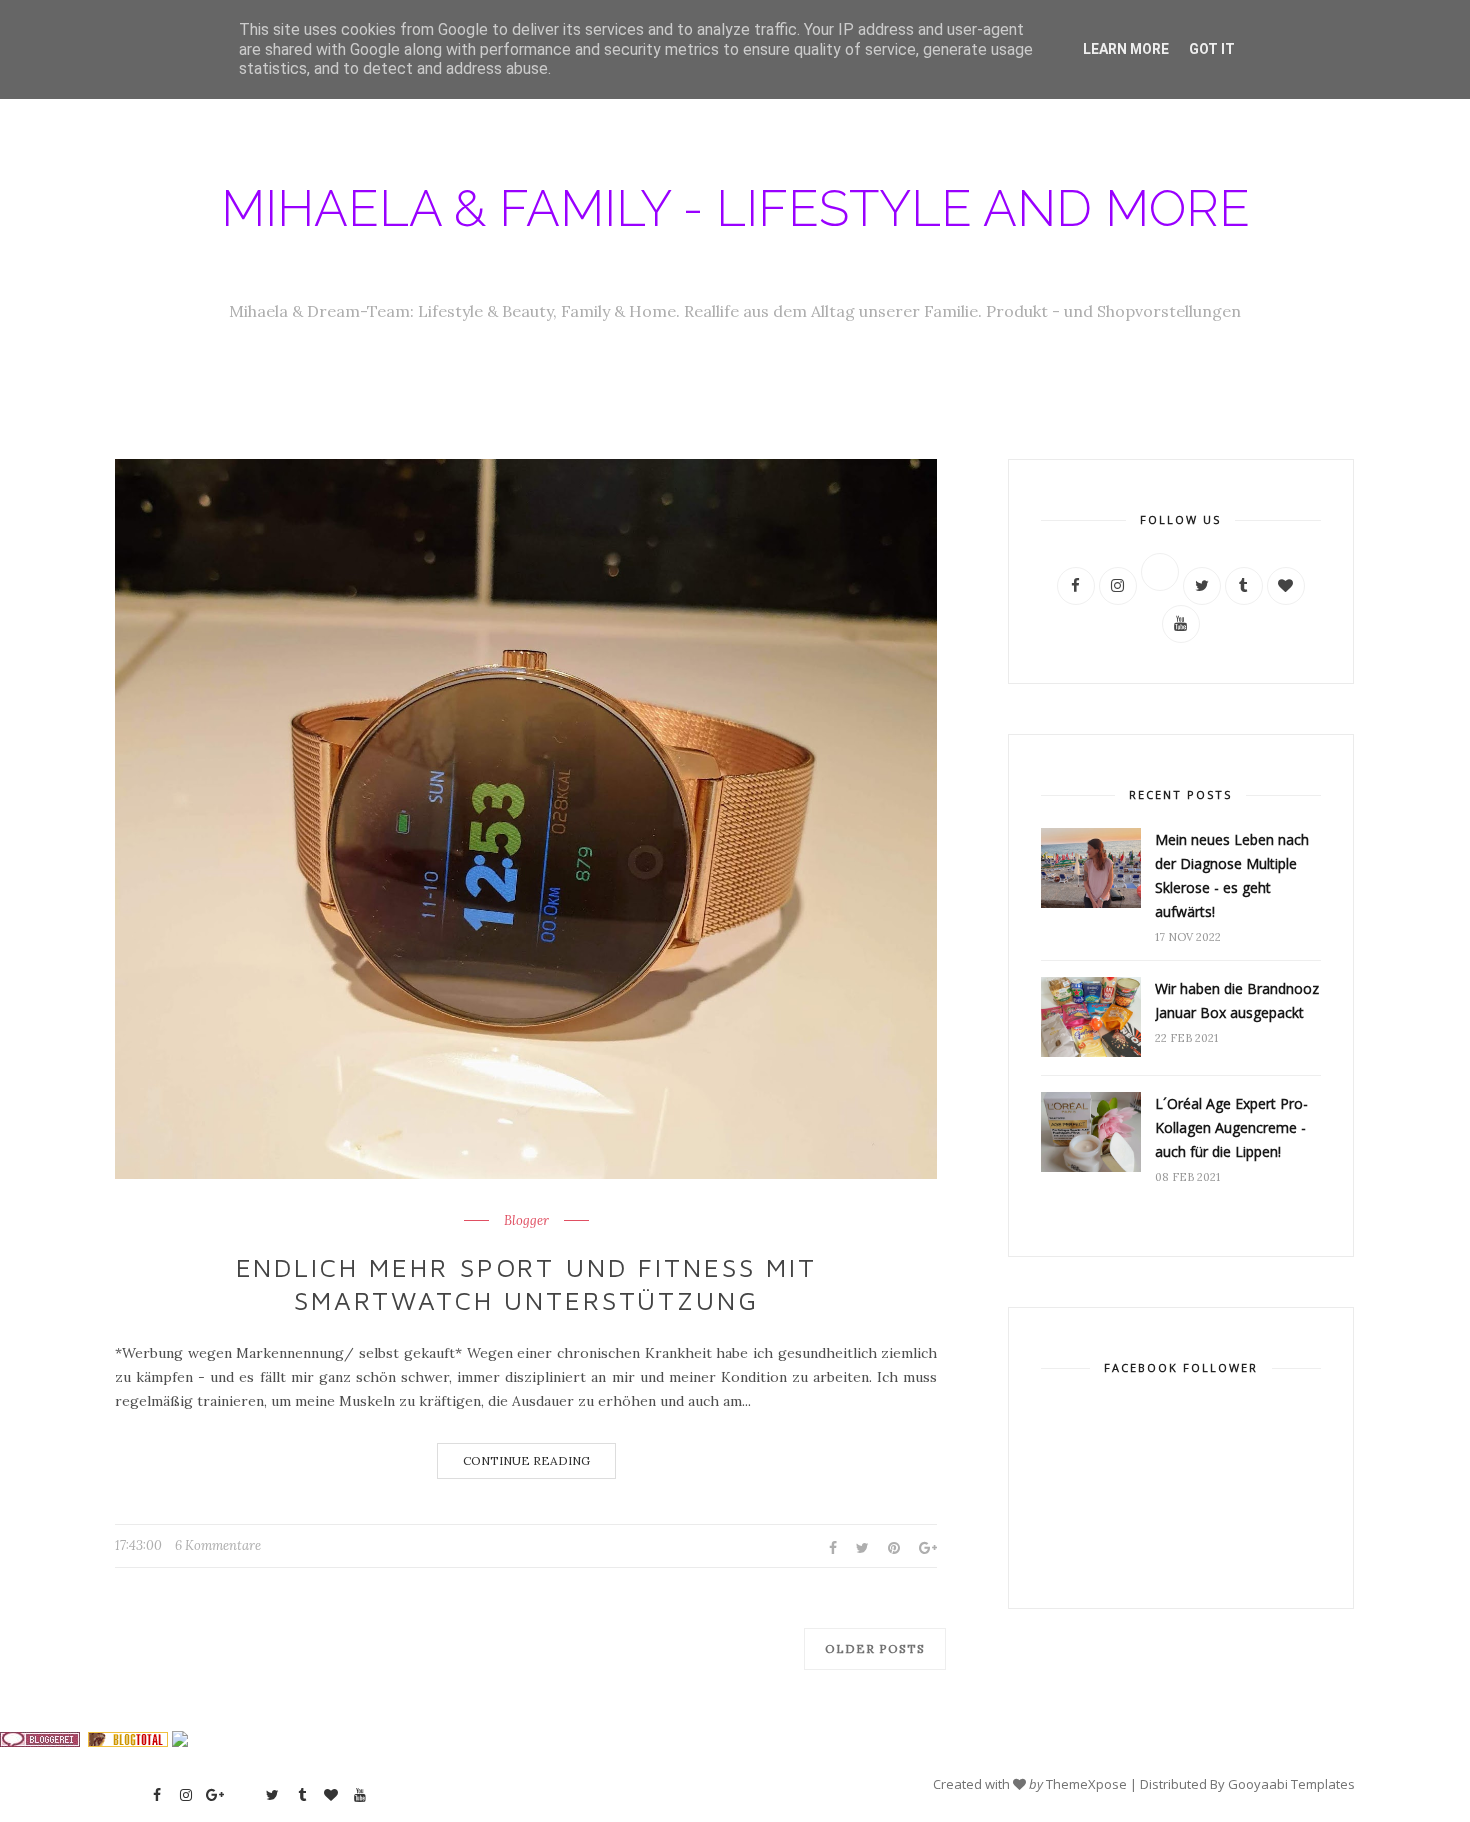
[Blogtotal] (128, 1742)
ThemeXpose (1086, 1784)
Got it (1212, 49)
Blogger (526, 1221)
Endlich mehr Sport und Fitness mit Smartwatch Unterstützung (526, 1284)
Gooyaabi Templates (1291, 1784)
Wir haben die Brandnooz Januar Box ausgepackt (1237, 1000)
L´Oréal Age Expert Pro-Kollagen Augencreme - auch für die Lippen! (1231, 1127)
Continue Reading (526, 1460)
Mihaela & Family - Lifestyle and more (735, 208)
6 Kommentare (218, 1545)
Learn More (1126, 49)
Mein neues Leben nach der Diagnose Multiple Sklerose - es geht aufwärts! (1232, 875)
